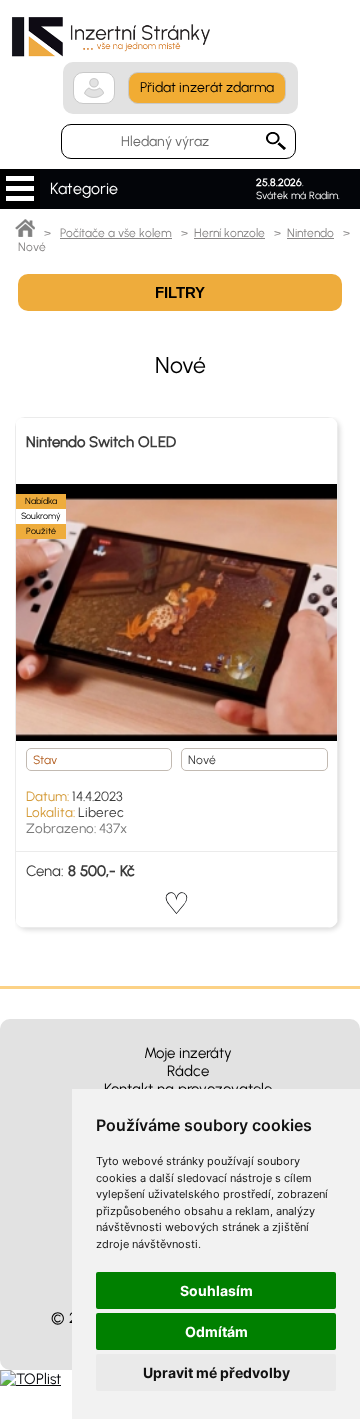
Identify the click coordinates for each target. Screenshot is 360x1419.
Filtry (180, 292)
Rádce (188, 1071)
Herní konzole (229, 233)
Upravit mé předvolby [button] (216, 1372)
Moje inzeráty (188, 1053)
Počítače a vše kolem (116, 233)
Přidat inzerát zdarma (207, 87)
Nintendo (310, 233)
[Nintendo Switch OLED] (176, 612)
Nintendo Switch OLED (101, 442)
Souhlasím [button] (216, 1290)
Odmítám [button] (216, 1331)
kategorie (20, 189)
